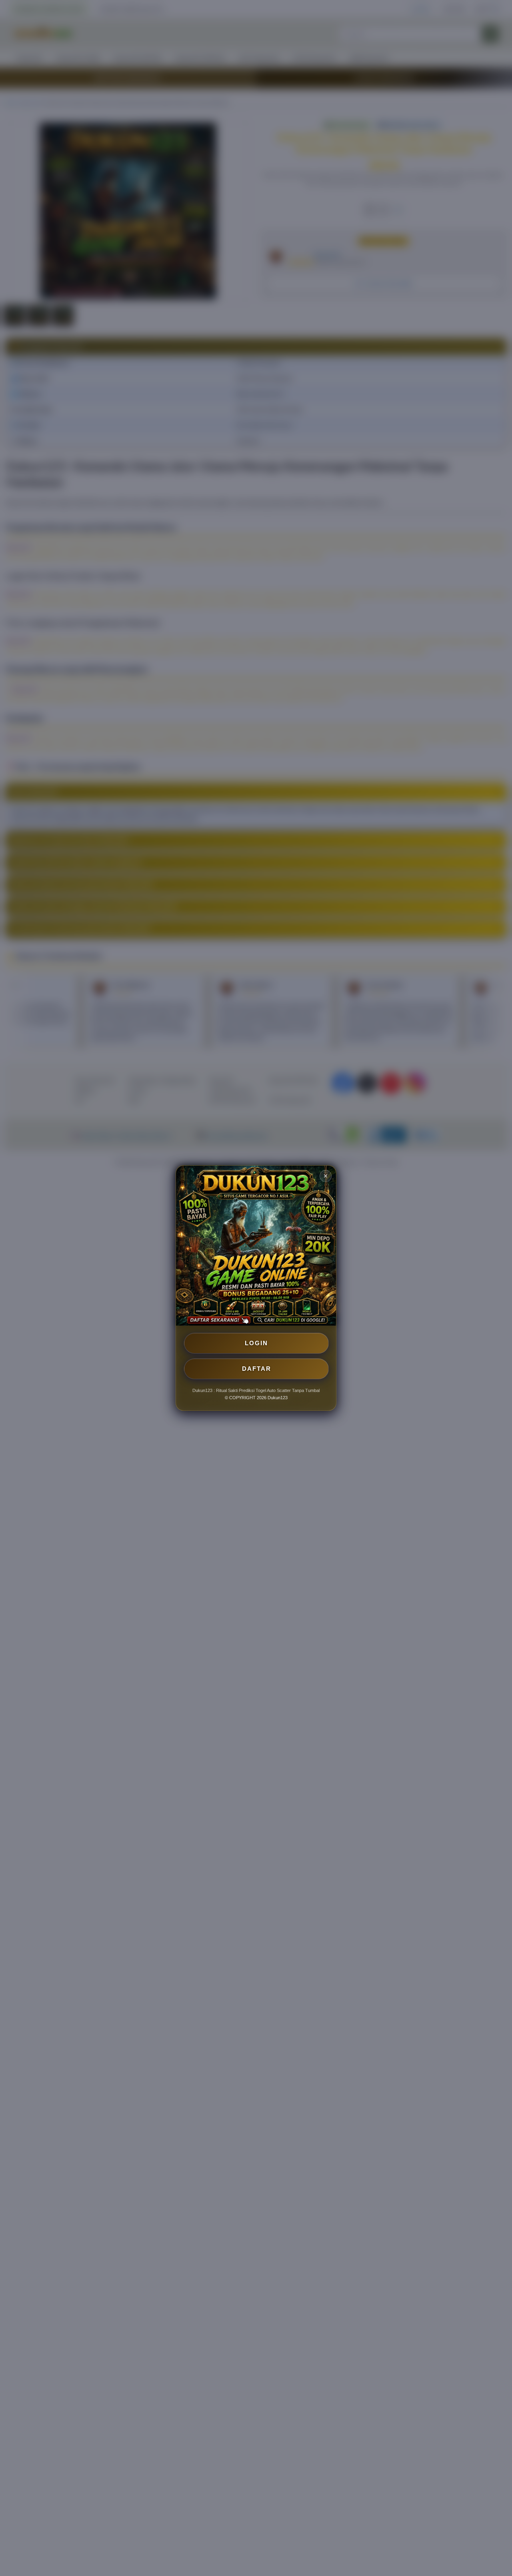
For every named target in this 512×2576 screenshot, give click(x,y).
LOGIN (256, 1343)
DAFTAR (257, 1369)
